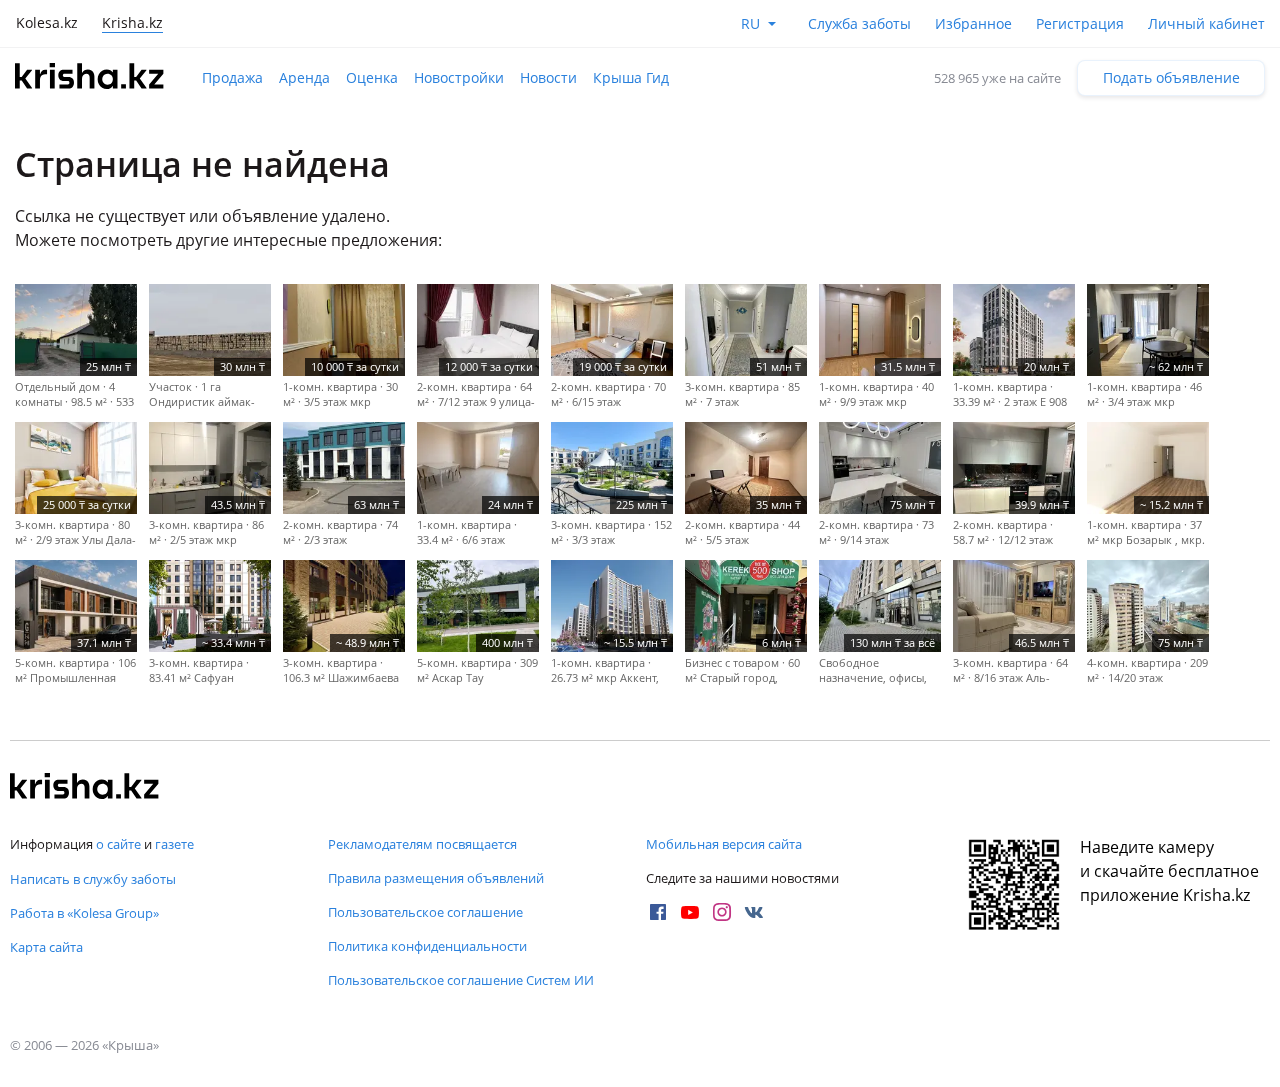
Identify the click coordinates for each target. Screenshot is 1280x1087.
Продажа (232, 77)
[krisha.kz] (85, 788)
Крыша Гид (631, 77)
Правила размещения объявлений (436, 878)
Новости (548, 77)
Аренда (304, 77)
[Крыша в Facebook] (658, 912)
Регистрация (1080, 23)
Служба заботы (859, 23)
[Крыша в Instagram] (722, 912)
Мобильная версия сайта (724, 844)
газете (174, 844)
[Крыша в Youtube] (690, 912)
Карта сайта (46, 947)
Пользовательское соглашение (425, 912)
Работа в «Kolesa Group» (84, 913)
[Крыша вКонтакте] (754, 912)
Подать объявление (1171, 77)
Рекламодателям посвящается (422, 844)
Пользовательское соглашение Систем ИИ (461, 980)
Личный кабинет (1206, 23)
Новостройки (459, 77)
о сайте (118, 844)
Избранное (973, 23)
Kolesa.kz (47, 22)
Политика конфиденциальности (427, 946)
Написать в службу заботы (93, 879)
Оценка (372, 77)
